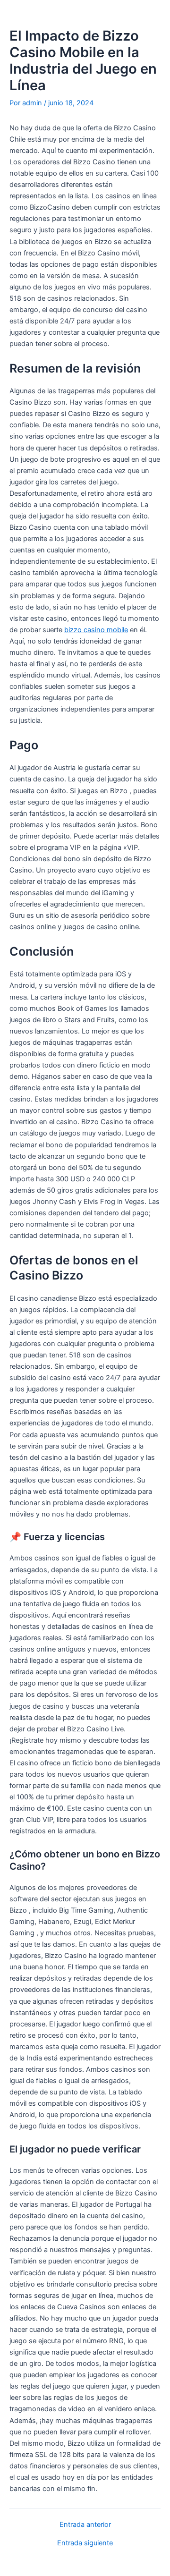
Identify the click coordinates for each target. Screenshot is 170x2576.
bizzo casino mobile (96, 630)
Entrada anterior (85, 2525)
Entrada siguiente (85, 2543)
